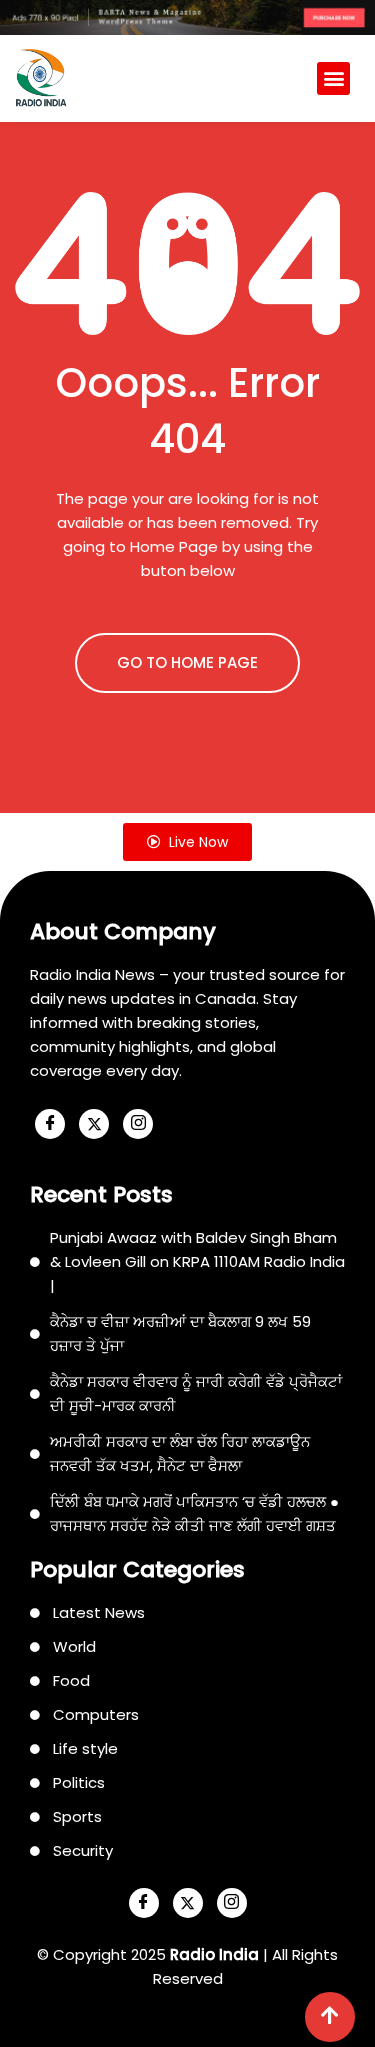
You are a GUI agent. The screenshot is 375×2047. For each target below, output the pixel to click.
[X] (94, 1124)
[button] (333, 78)
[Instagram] (138, 1124)
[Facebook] (50, 1124)
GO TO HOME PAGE (187, 662)
